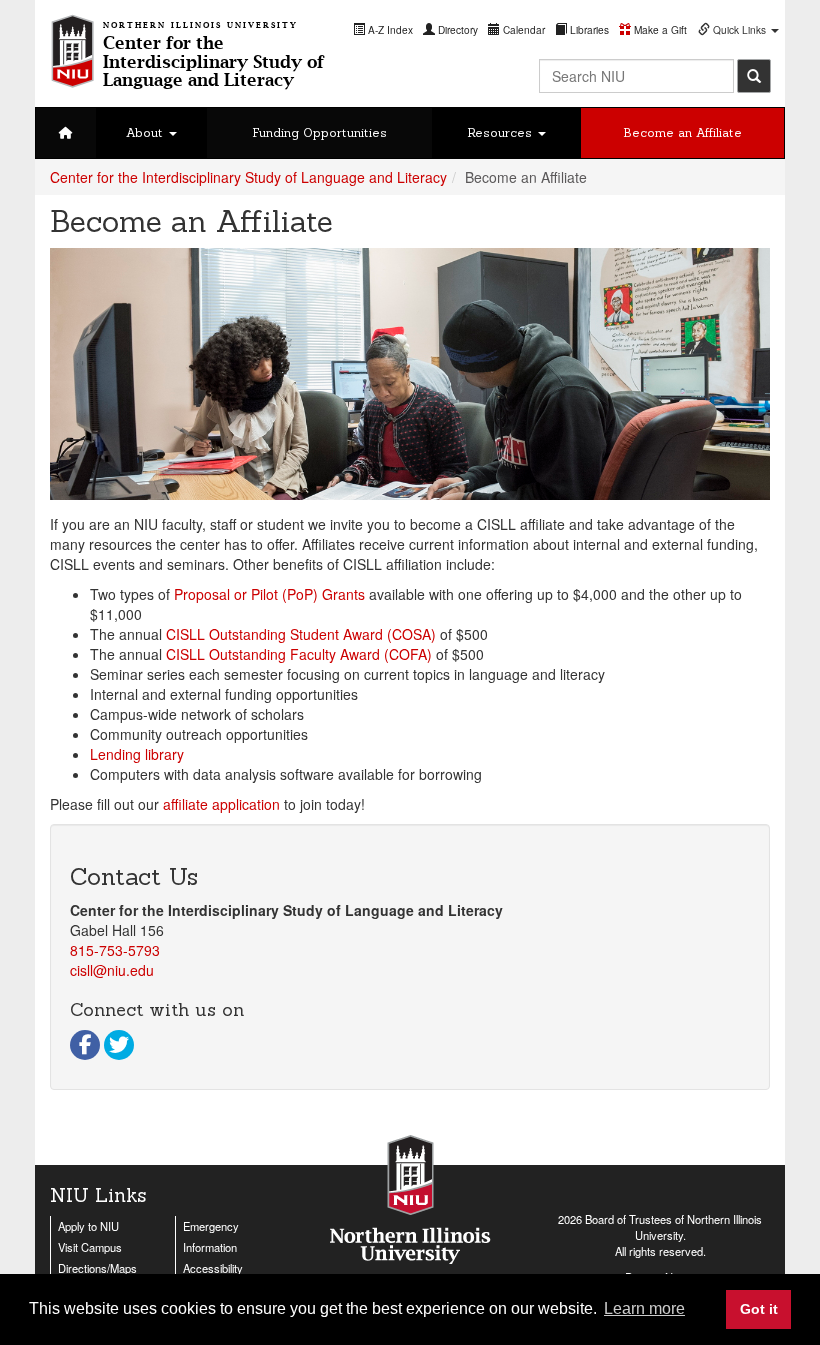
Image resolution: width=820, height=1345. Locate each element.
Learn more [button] (644, 1308)
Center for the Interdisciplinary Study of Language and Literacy (248, 177)
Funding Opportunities (319, 132)
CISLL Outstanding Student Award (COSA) (301, 634)
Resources (501, 132)
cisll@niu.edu (112, 970)
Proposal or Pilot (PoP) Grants (269, 594)
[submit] (754, 76)
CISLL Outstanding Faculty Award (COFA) (299, 654)
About (146, 132)
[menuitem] (383, 29)
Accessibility (213, 1268)
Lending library (137, 754)
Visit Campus (90, 1247)
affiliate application (221, 804)
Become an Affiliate (682, 132)
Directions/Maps (97, 1268)
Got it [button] (759, 1309)
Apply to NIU (88, 1226)
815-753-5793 (115, 950)
